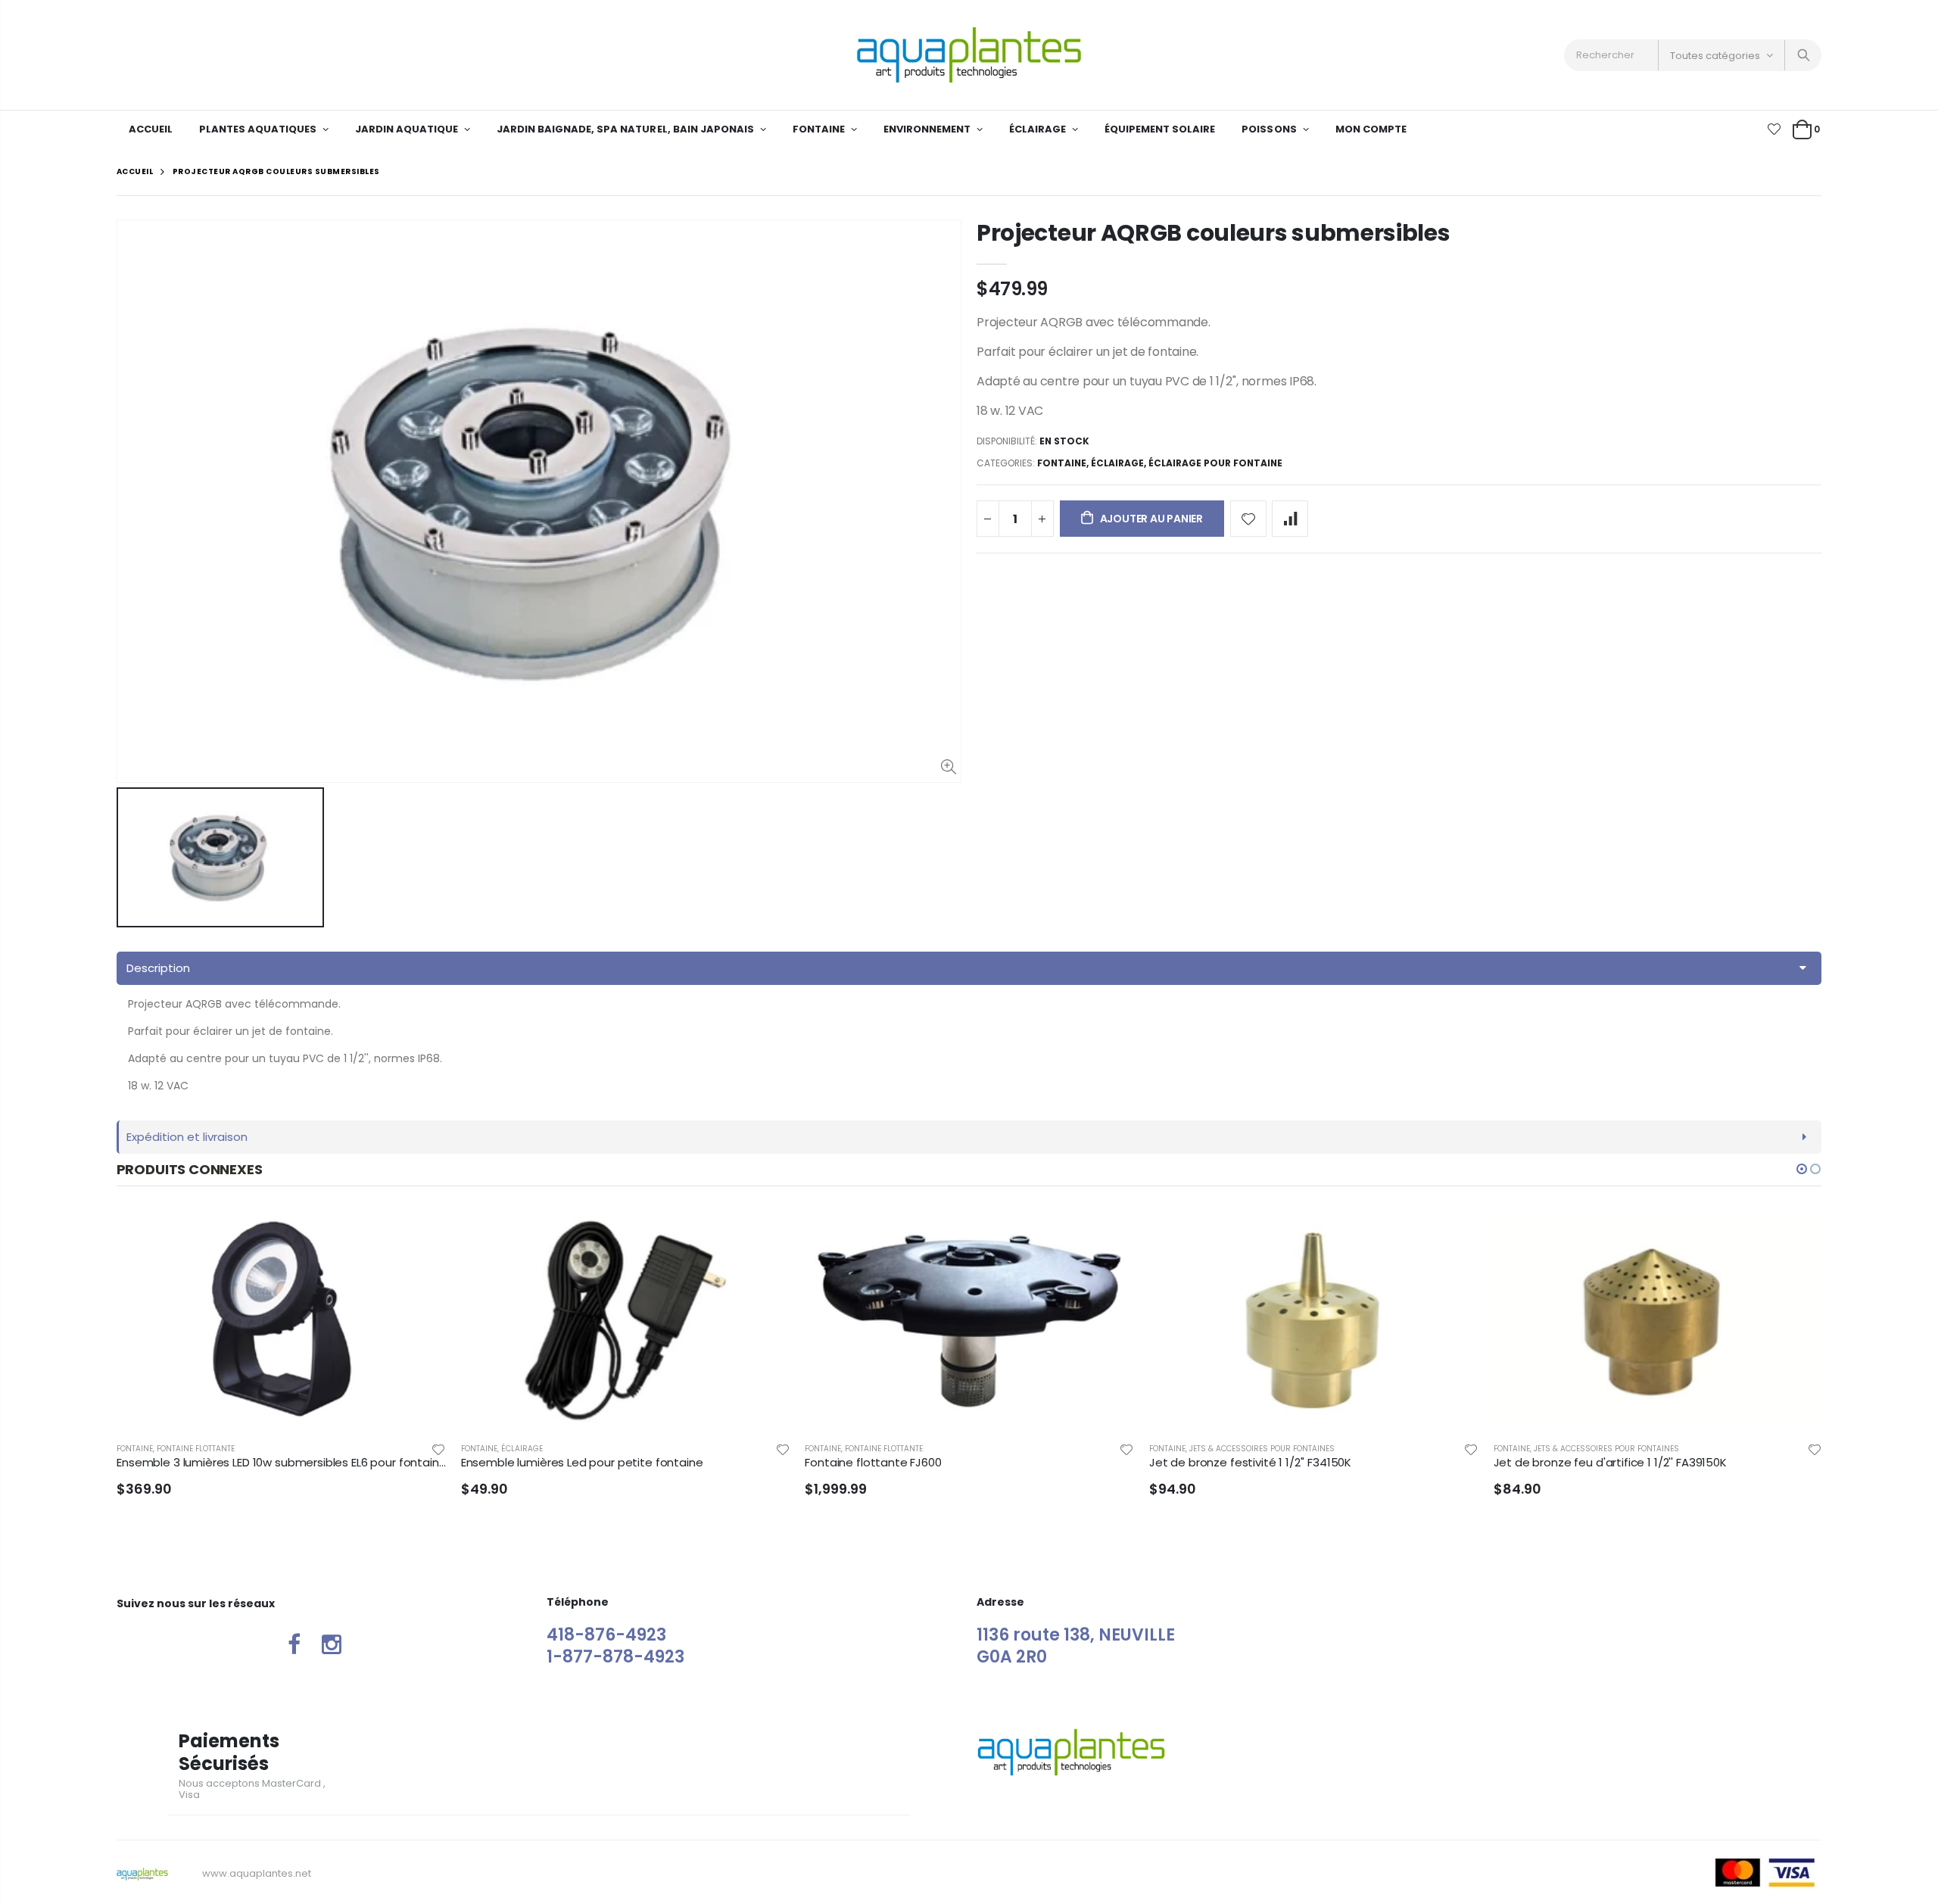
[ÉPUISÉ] (421, 1236)
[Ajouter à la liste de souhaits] (1248, 519)
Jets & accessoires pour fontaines (1262, 1449)
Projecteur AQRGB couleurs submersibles (1214, 233)
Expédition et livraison (187, 1137)
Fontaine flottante (196, 1449)
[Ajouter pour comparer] (1290, 519)
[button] (1802, 1169)
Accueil (135, 171)
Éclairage (1117, 463)
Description (158, 968)
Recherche (1802, 55)
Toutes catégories (1715, 56)
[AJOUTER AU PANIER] (765, 1236)
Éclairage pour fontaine (1215, 463)
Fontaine (1062, 463)
